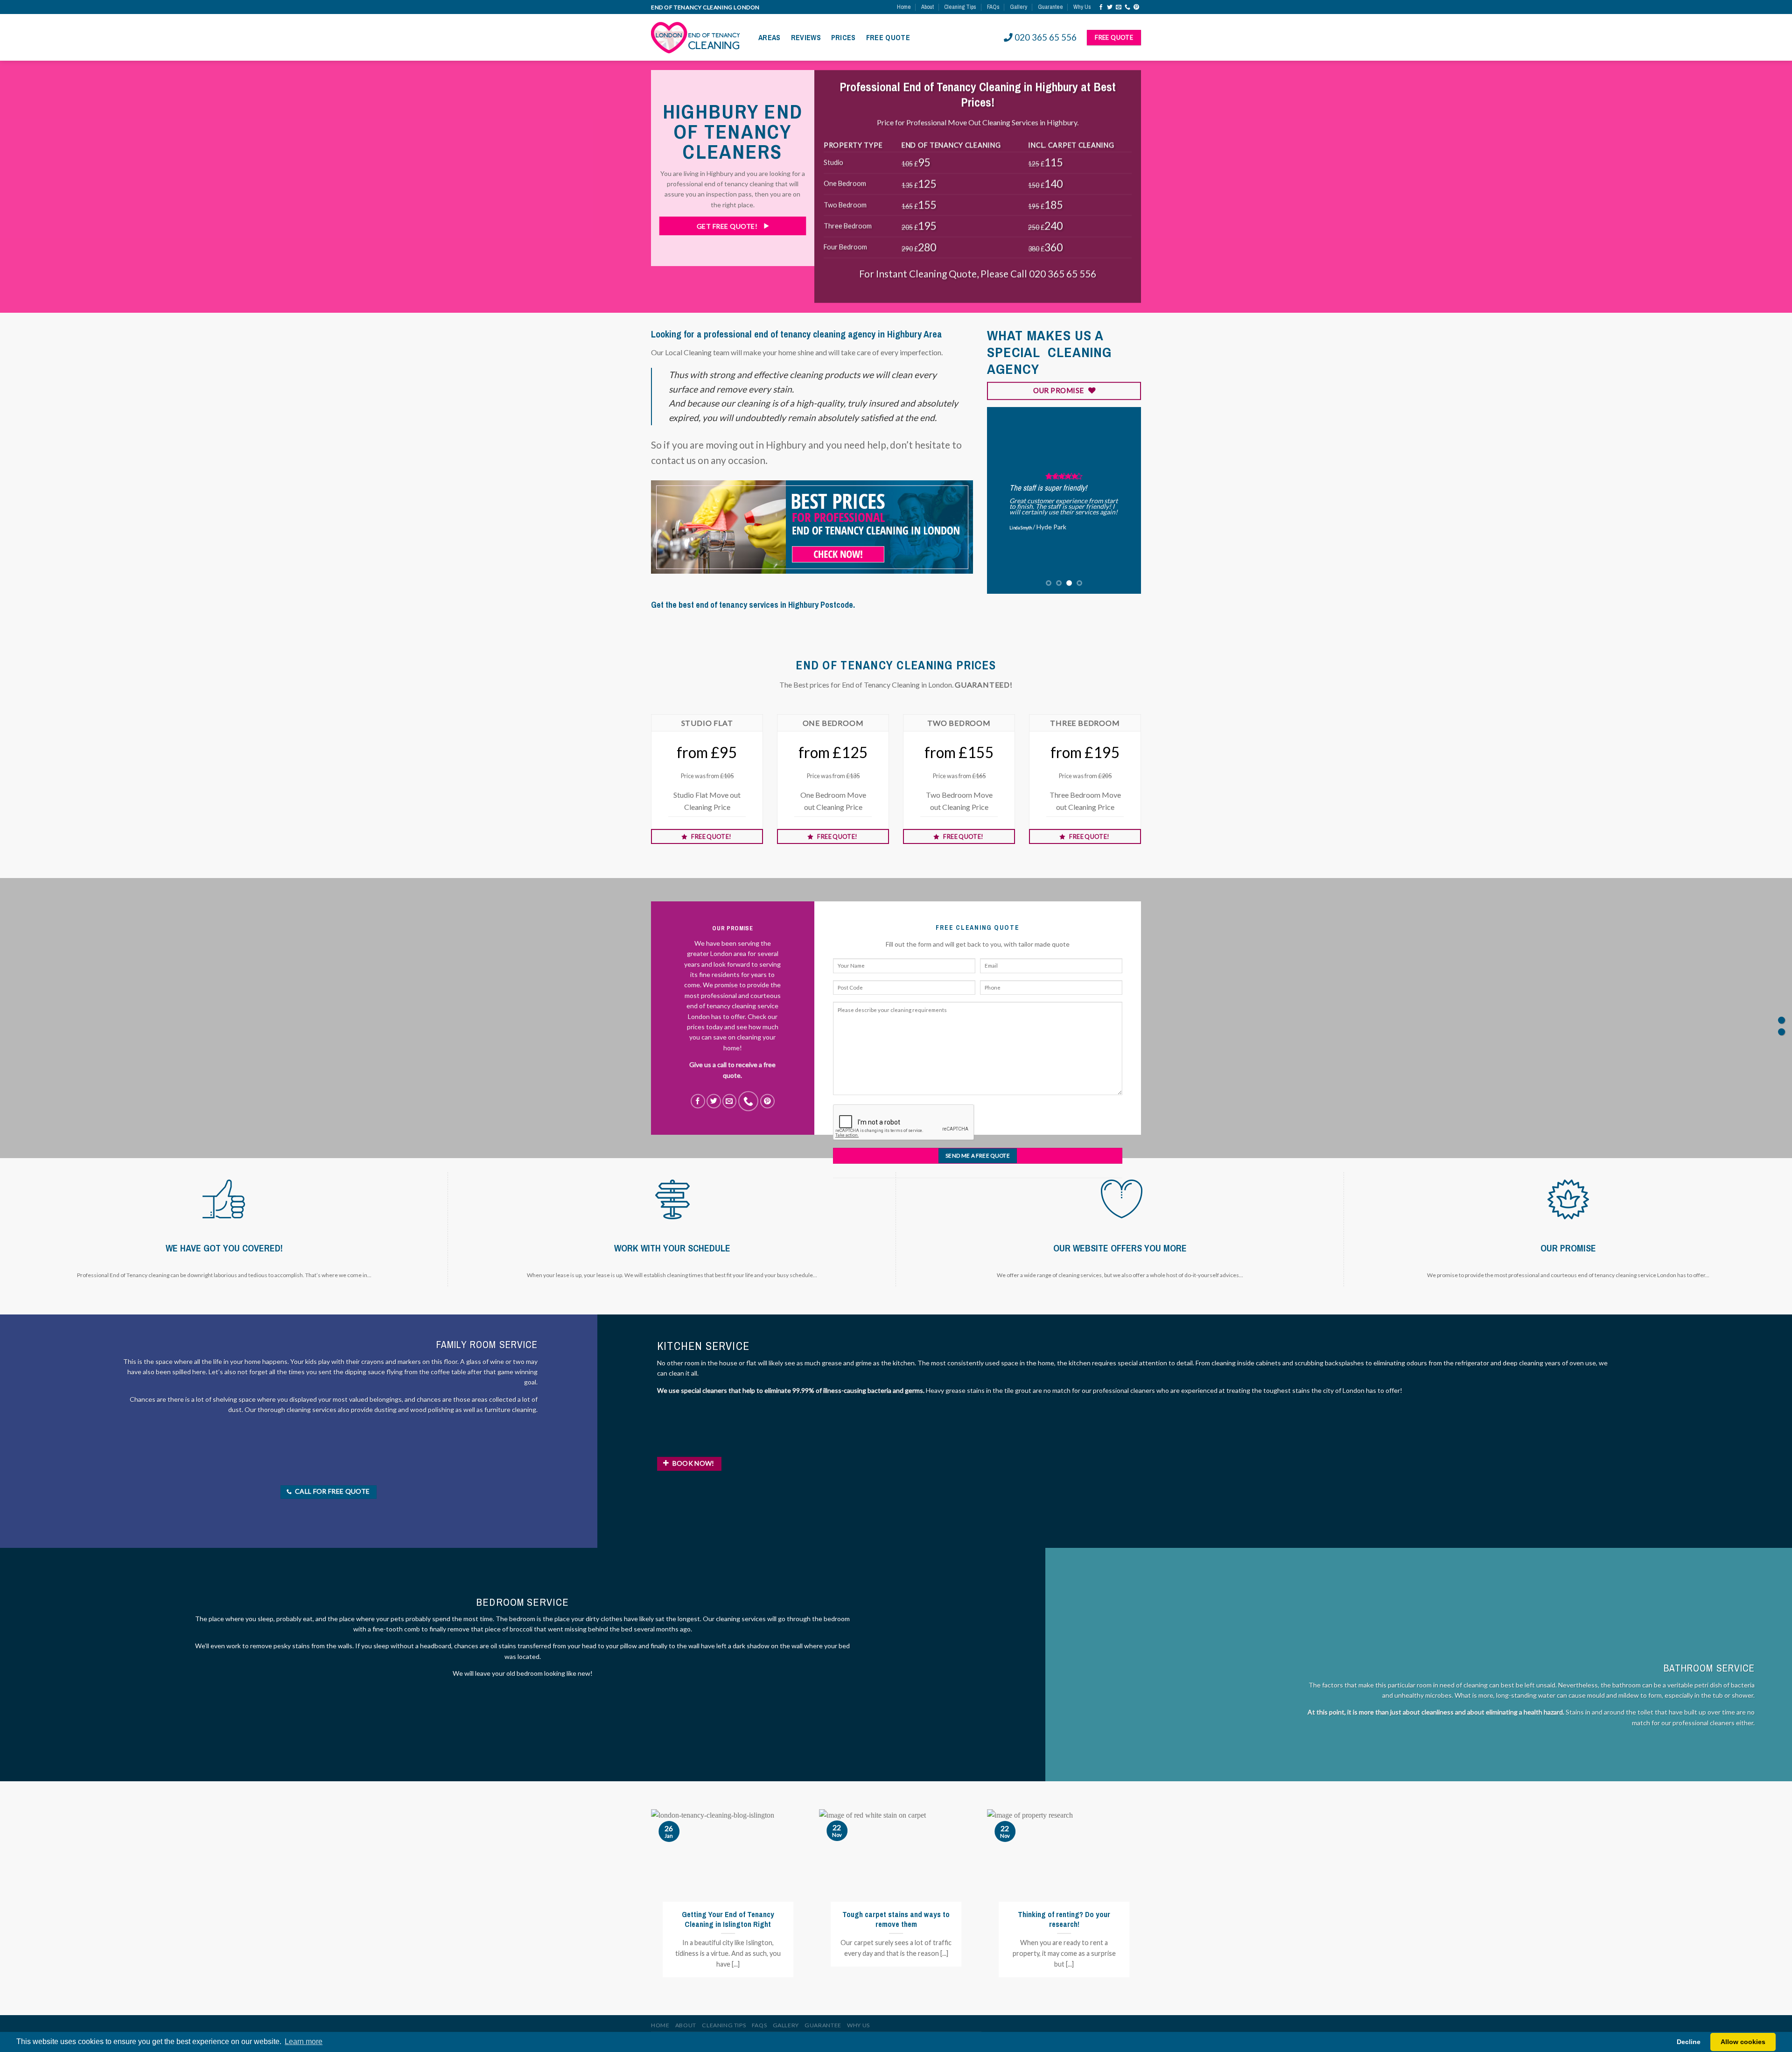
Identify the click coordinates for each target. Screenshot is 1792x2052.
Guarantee (1050, 7)
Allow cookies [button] (1743, 2042)
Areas (770, 37)
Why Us (1082, 7)
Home (904, 7)
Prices (843, 37)
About (927, 7)
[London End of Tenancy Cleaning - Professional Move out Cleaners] (698, 37)
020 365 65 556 (1046, 37)
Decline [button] (1689, 2042)
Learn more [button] (304, 2041)
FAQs (993, 7)
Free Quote (888, 37)
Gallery (1018, 7)
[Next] (1126, 500)
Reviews (806, 37)
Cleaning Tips (960, 7)
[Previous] (1002, 500)
